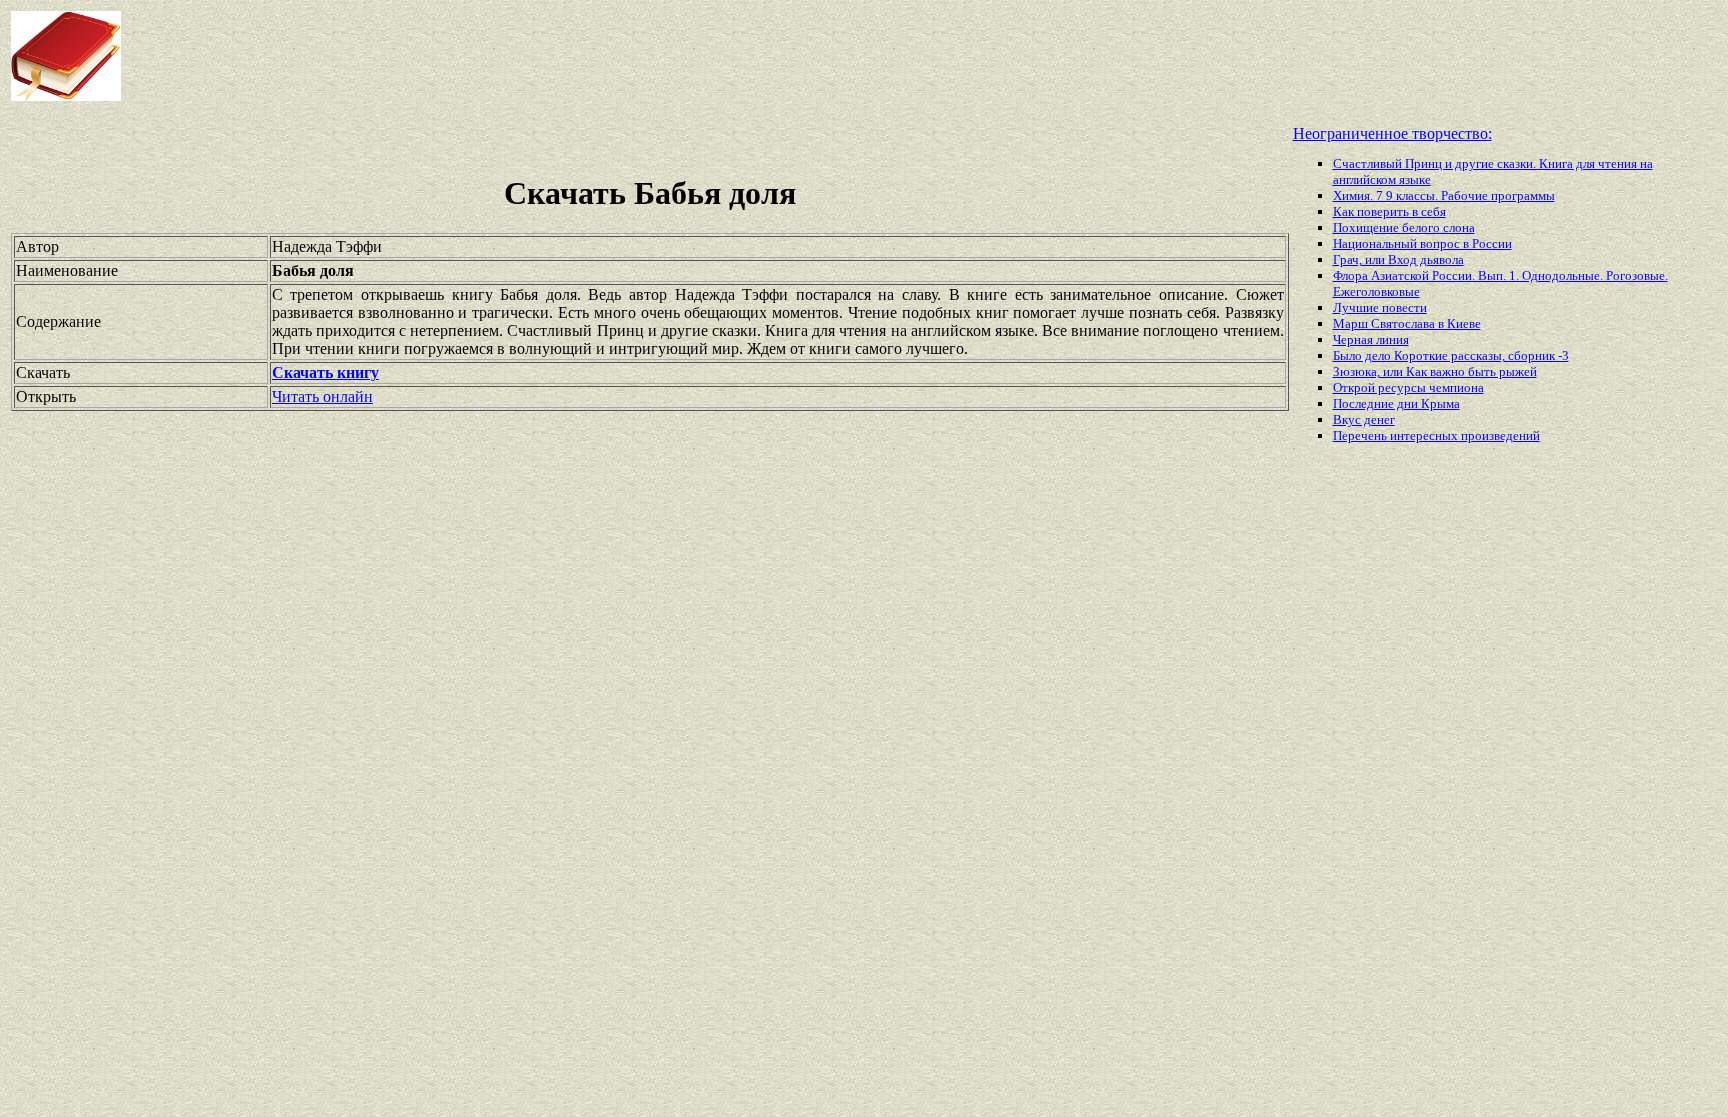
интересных (1425, 435)
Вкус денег (1364, 419)
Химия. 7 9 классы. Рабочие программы (1444, 195)
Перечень (1361, 435)
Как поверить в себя (1389, 211)
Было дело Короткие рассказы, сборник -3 (1451, 355)
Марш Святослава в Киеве (1407, 323)
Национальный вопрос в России (1422, 243)
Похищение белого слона (1404, 227)
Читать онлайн (322, 396)
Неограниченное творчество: (1392, 133)
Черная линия (1371, 339)
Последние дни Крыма (1396, 403)
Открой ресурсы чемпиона (1408, 387)
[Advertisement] (694, 56)
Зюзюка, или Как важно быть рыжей (1435, 371)
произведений (1500, 435)
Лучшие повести (1380, 307)
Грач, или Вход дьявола (1398, 259)
